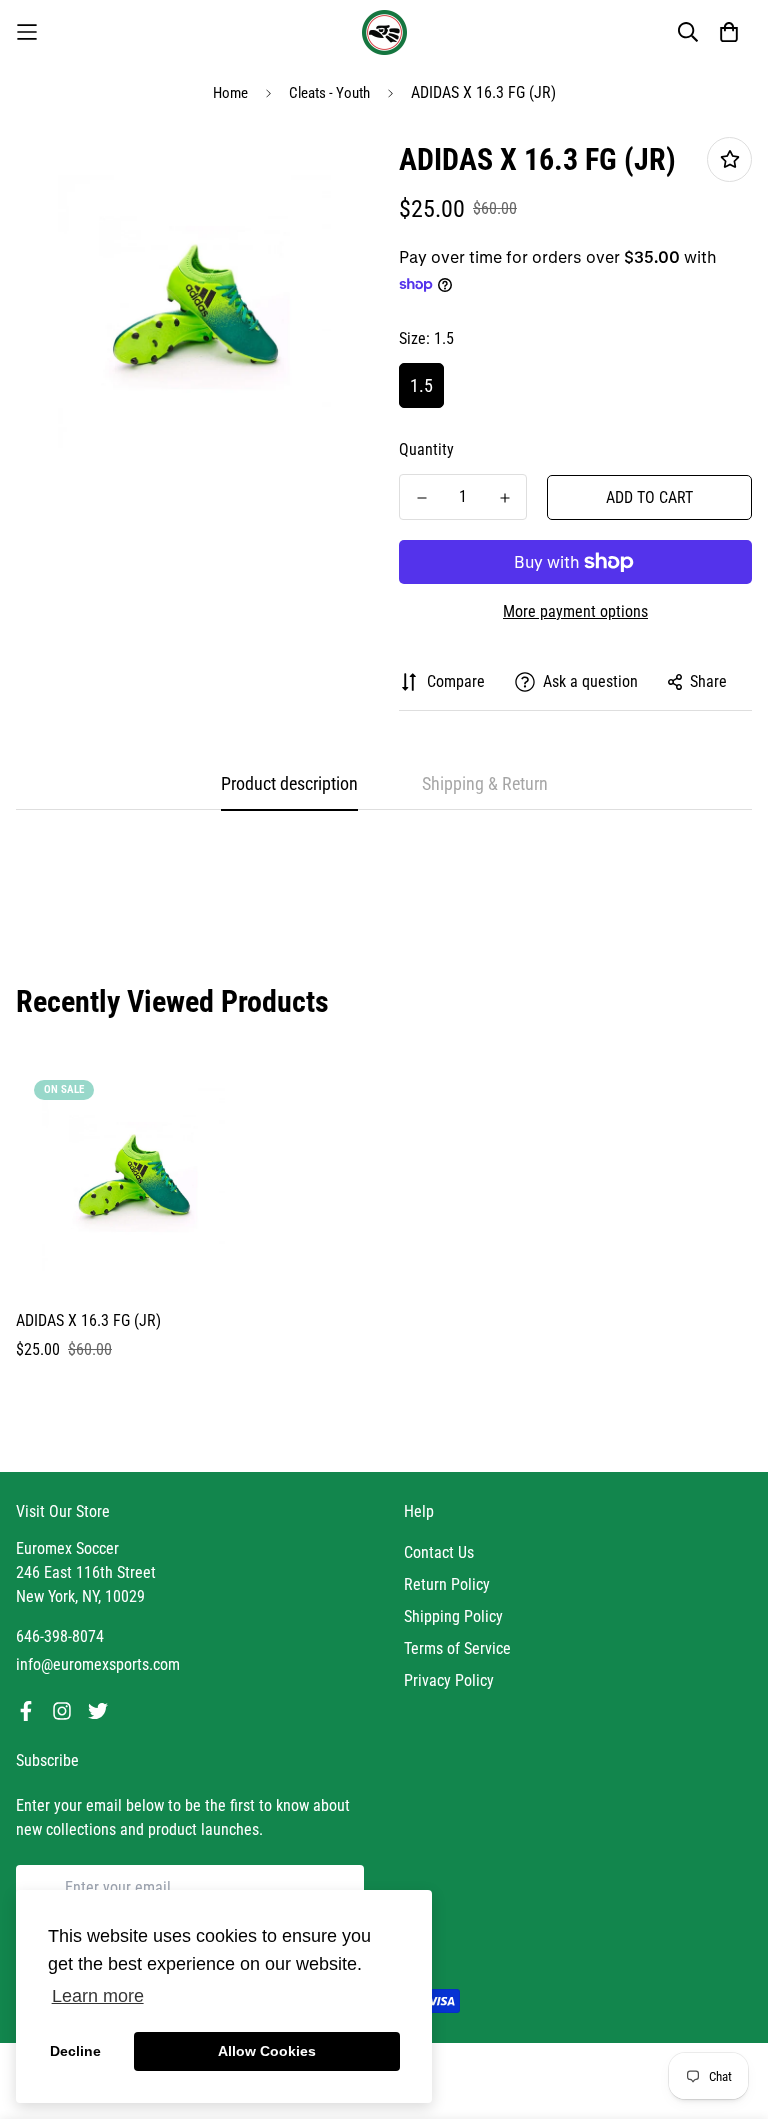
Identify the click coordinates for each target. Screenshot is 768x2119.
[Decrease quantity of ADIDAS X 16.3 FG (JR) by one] (421, 498)
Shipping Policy (453, 1616)
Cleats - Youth (329, 93)
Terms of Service (457, 1648)
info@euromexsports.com (98, 1664)
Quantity (426, 449)
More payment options (575, 611)
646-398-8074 (60, 1636)
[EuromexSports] (384, 32)
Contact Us (439, 1552)
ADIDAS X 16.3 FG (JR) (88, 1320)
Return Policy (447, 1584)
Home (230, 93)
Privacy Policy (449, 1680)
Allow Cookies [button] (267, 2051)
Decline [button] (75, 2051)
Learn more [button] (98, 1996)
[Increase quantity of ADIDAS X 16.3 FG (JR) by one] (504, 498)
